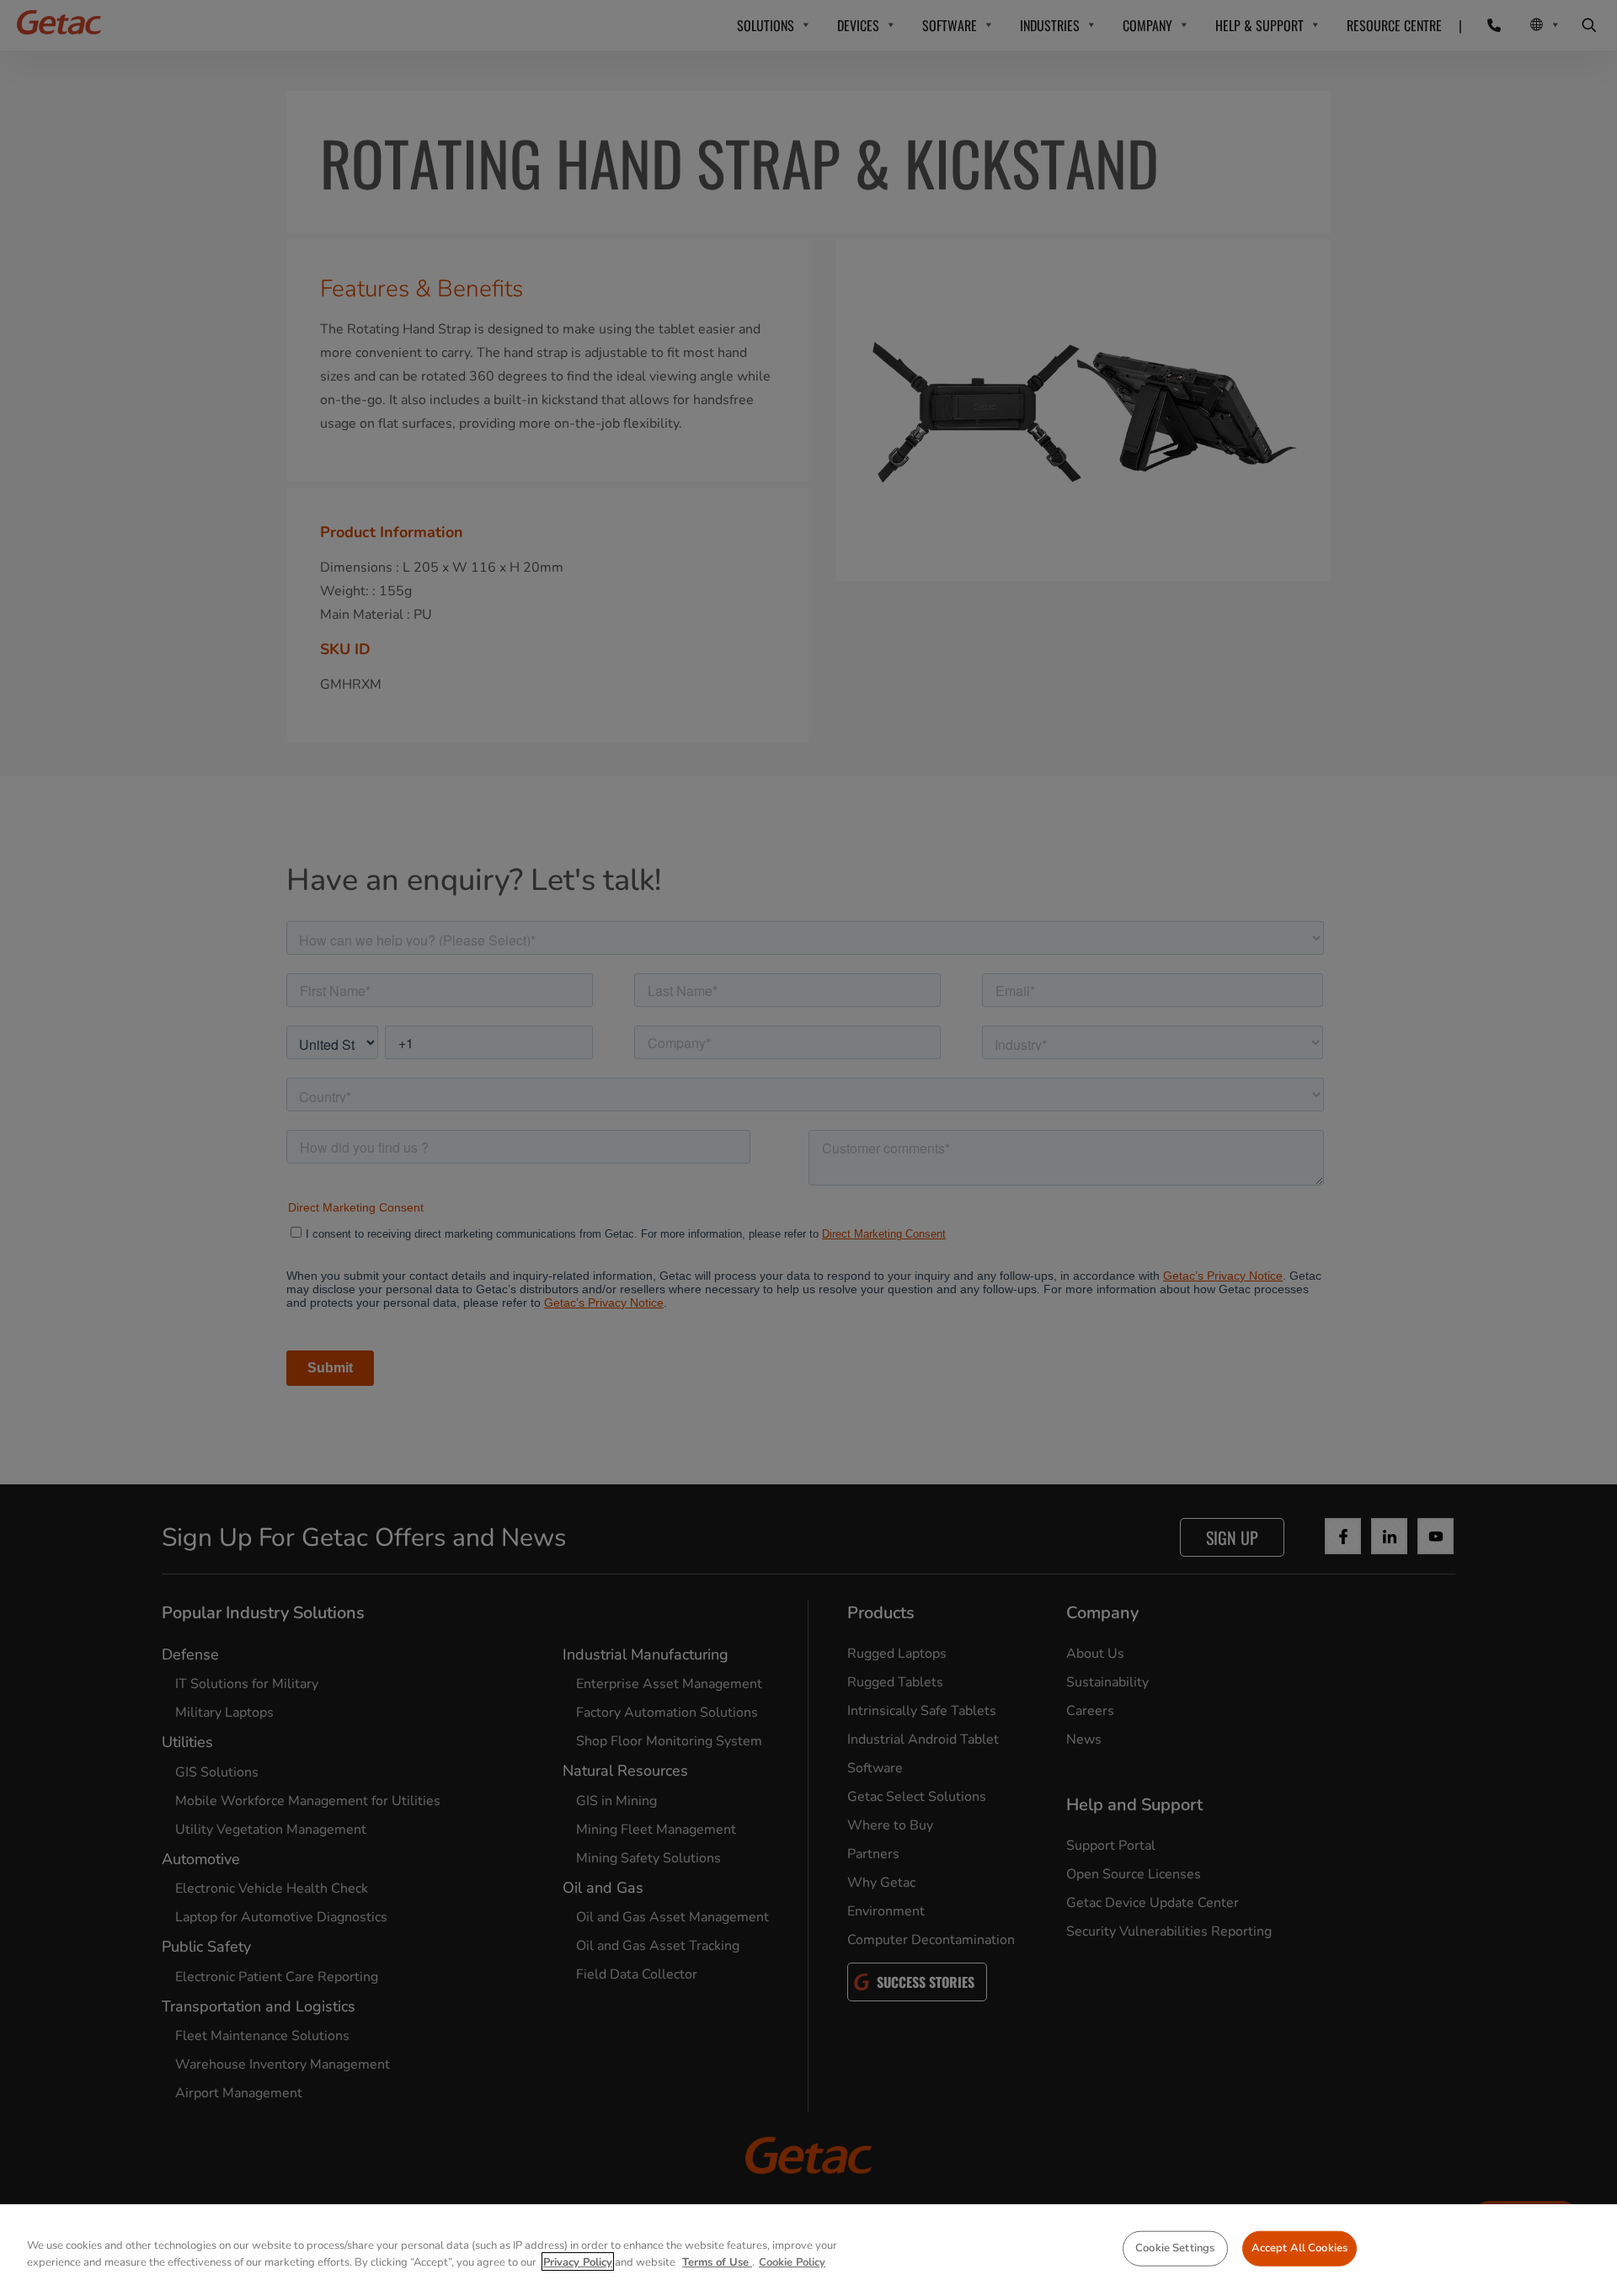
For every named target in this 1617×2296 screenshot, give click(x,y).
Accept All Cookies (1299, 2248)
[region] (808, 2250)
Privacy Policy (578, 2261)
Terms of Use (717, 2261)
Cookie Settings (1175, 2248)
